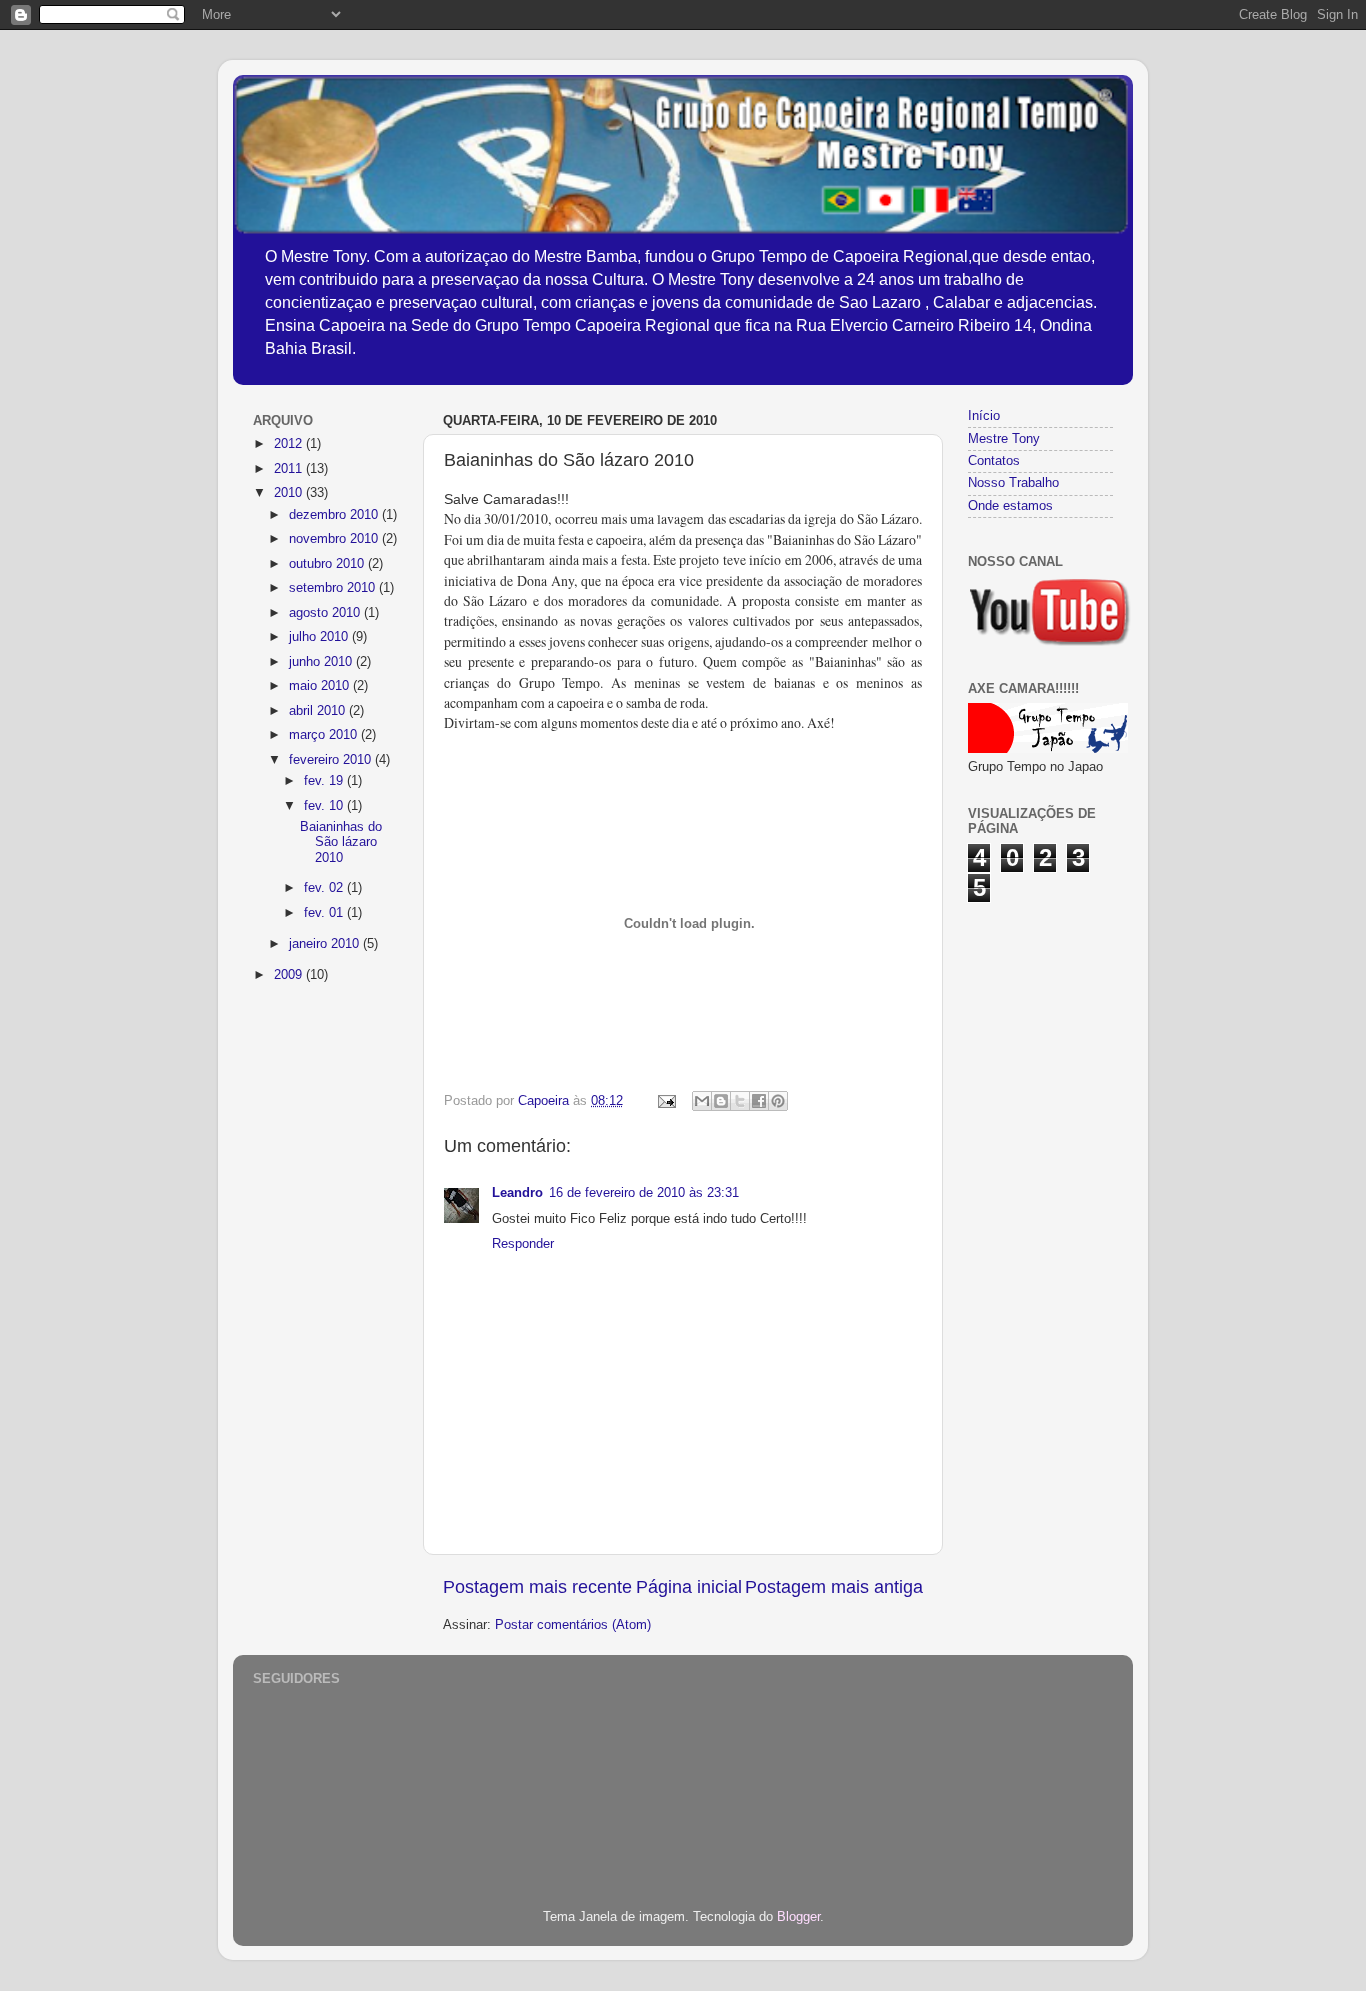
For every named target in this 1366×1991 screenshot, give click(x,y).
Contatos (994, 461)
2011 (290, 469)
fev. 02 (325, 888)
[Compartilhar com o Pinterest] (778, 1101)
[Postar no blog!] (721, 1101)
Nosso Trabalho (1013, 483)
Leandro (517, 1193)
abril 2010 (319, 711)
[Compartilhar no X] (740, 1101)
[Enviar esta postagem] (666, 1101)
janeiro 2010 (326, 944)
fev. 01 (325, 913)
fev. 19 (325, 781)
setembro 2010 (334, 588)
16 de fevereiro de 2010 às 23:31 (644, 1193)
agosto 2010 (326, 613)
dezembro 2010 (335, 515)
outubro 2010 (328, 564)
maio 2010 (321, 686)
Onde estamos (1010, 506)
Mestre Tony (1004, 439)
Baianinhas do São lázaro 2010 (341, 842)
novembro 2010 (335, 539)
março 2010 (325, 735)
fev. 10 (325, 806)
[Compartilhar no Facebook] (759, 1101)
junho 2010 (322, 662)
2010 (290, 493)
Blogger (798, 1917)
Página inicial (689, 1587)
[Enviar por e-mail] (702, 1101)
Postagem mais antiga (834, 1587)
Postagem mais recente (537, 1587)
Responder (523, 1244)
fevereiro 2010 (332, 760)
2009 (290, 975)
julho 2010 (320, 637)
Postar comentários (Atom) (573, 1625)
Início (984, 416)
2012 (290, 444)
